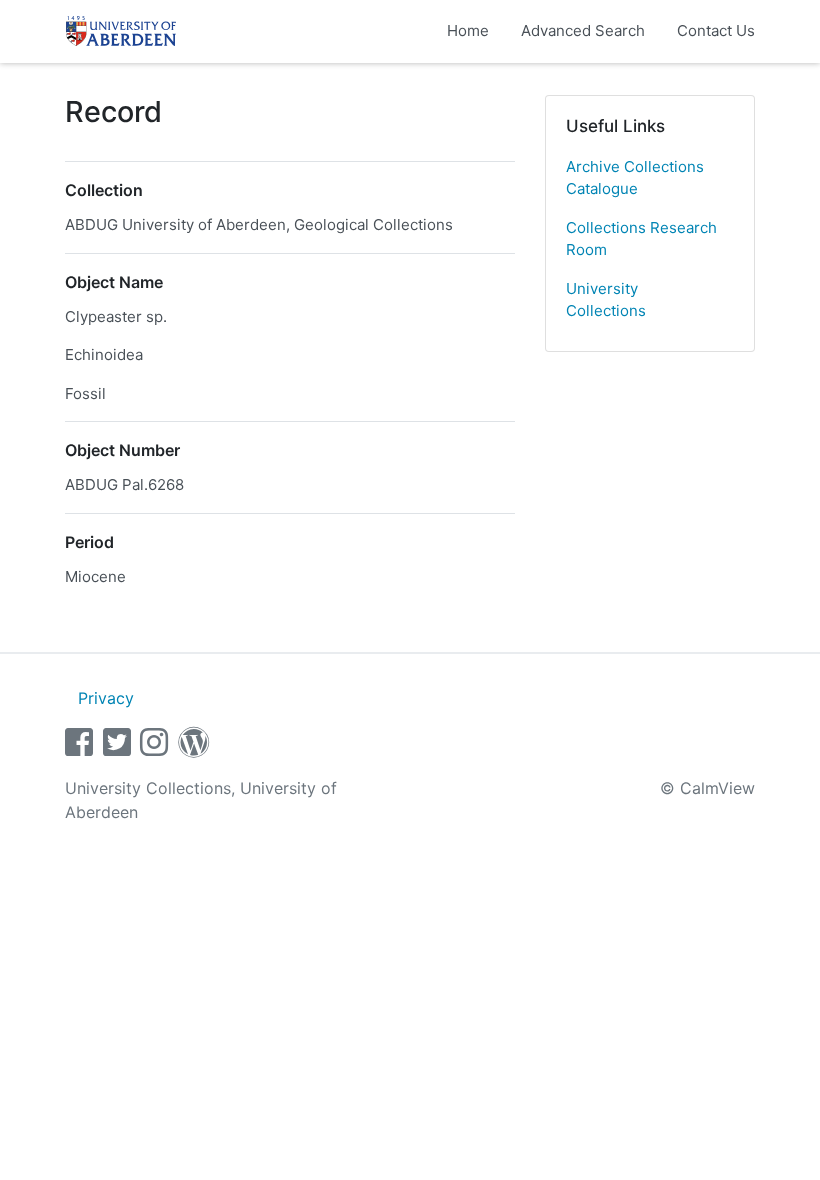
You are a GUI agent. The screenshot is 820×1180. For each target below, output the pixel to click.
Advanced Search (583, 30)
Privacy (106, 698)
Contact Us (716, 30)
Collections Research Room (641, 239)
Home (468, 30)
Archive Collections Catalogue (635, 178)
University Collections (606, 300)
